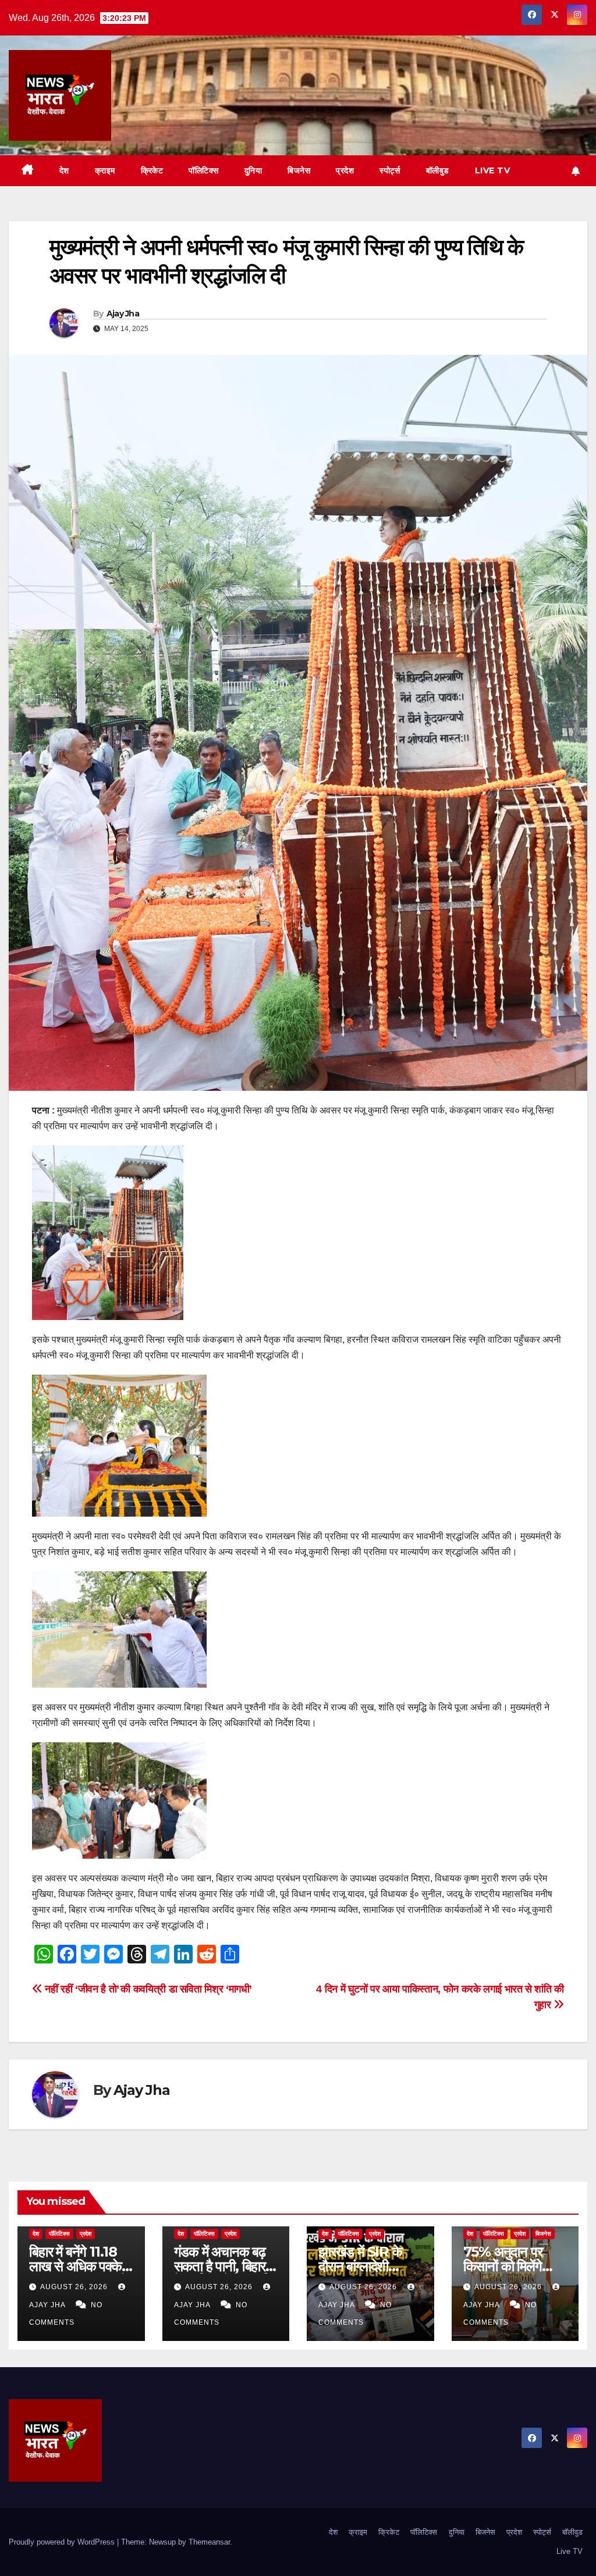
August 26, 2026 (75, 2287)
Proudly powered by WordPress (63, 2542)
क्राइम (105, 170)
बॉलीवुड (438, 170)
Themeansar (209, 2542)
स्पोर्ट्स (390, 170)
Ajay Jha (123, 314)
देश (64, 170)
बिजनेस (299, 170)
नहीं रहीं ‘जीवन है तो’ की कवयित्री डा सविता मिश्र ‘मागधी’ (147, 1989)
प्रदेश (345, 170)
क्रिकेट (152, 170)
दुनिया (253, 170)
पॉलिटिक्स (204, 170)
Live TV (493, 170)
